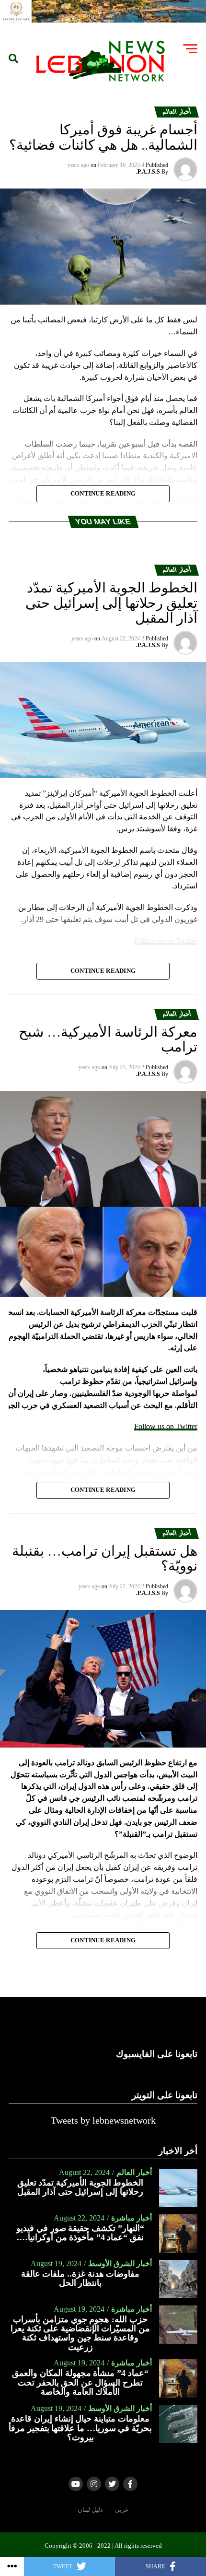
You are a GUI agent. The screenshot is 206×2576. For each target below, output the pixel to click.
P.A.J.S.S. (148, 172)
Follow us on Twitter (166, 1426)
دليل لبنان (90, 2510)
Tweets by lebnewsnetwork (103, 2120)
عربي (122, 2510)
